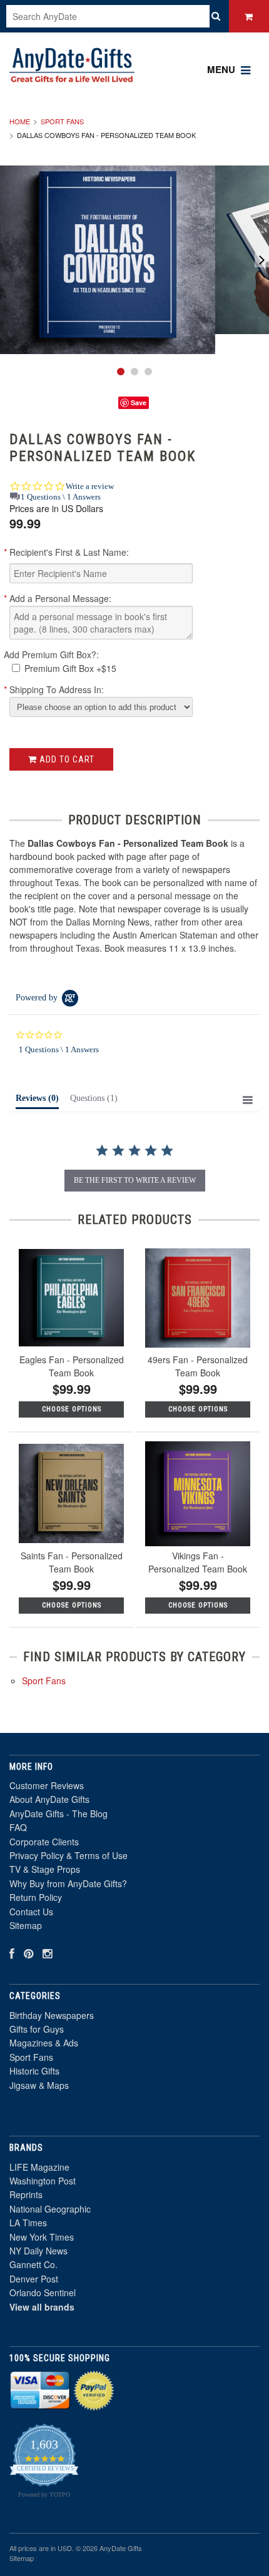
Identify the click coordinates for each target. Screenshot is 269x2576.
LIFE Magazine (39, 2167)
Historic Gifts (34, 2071)
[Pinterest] (28, 1953)
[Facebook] (12, 1953)
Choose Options (72, 1409)
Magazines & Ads (44, 2043)
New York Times (42, 2237)
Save (139, 402)
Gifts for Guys (37, 2029)
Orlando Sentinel (43, 2292)
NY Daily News (38, 2251)
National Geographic (50, 2209)
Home (20, 121)
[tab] (37, 1101)
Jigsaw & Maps (39, 2085)
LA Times (28, 2223)
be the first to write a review (135, 1180)
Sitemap (26, 1925)
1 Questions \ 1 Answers (61, 497)
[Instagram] (47, 1953)
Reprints (26, 2194)
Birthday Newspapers (52, 2015)
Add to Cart (66, 759)
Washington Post (43, 2181)
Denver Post (34, 2279)
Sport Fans (62, 121)
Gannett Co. (33, 2264)
